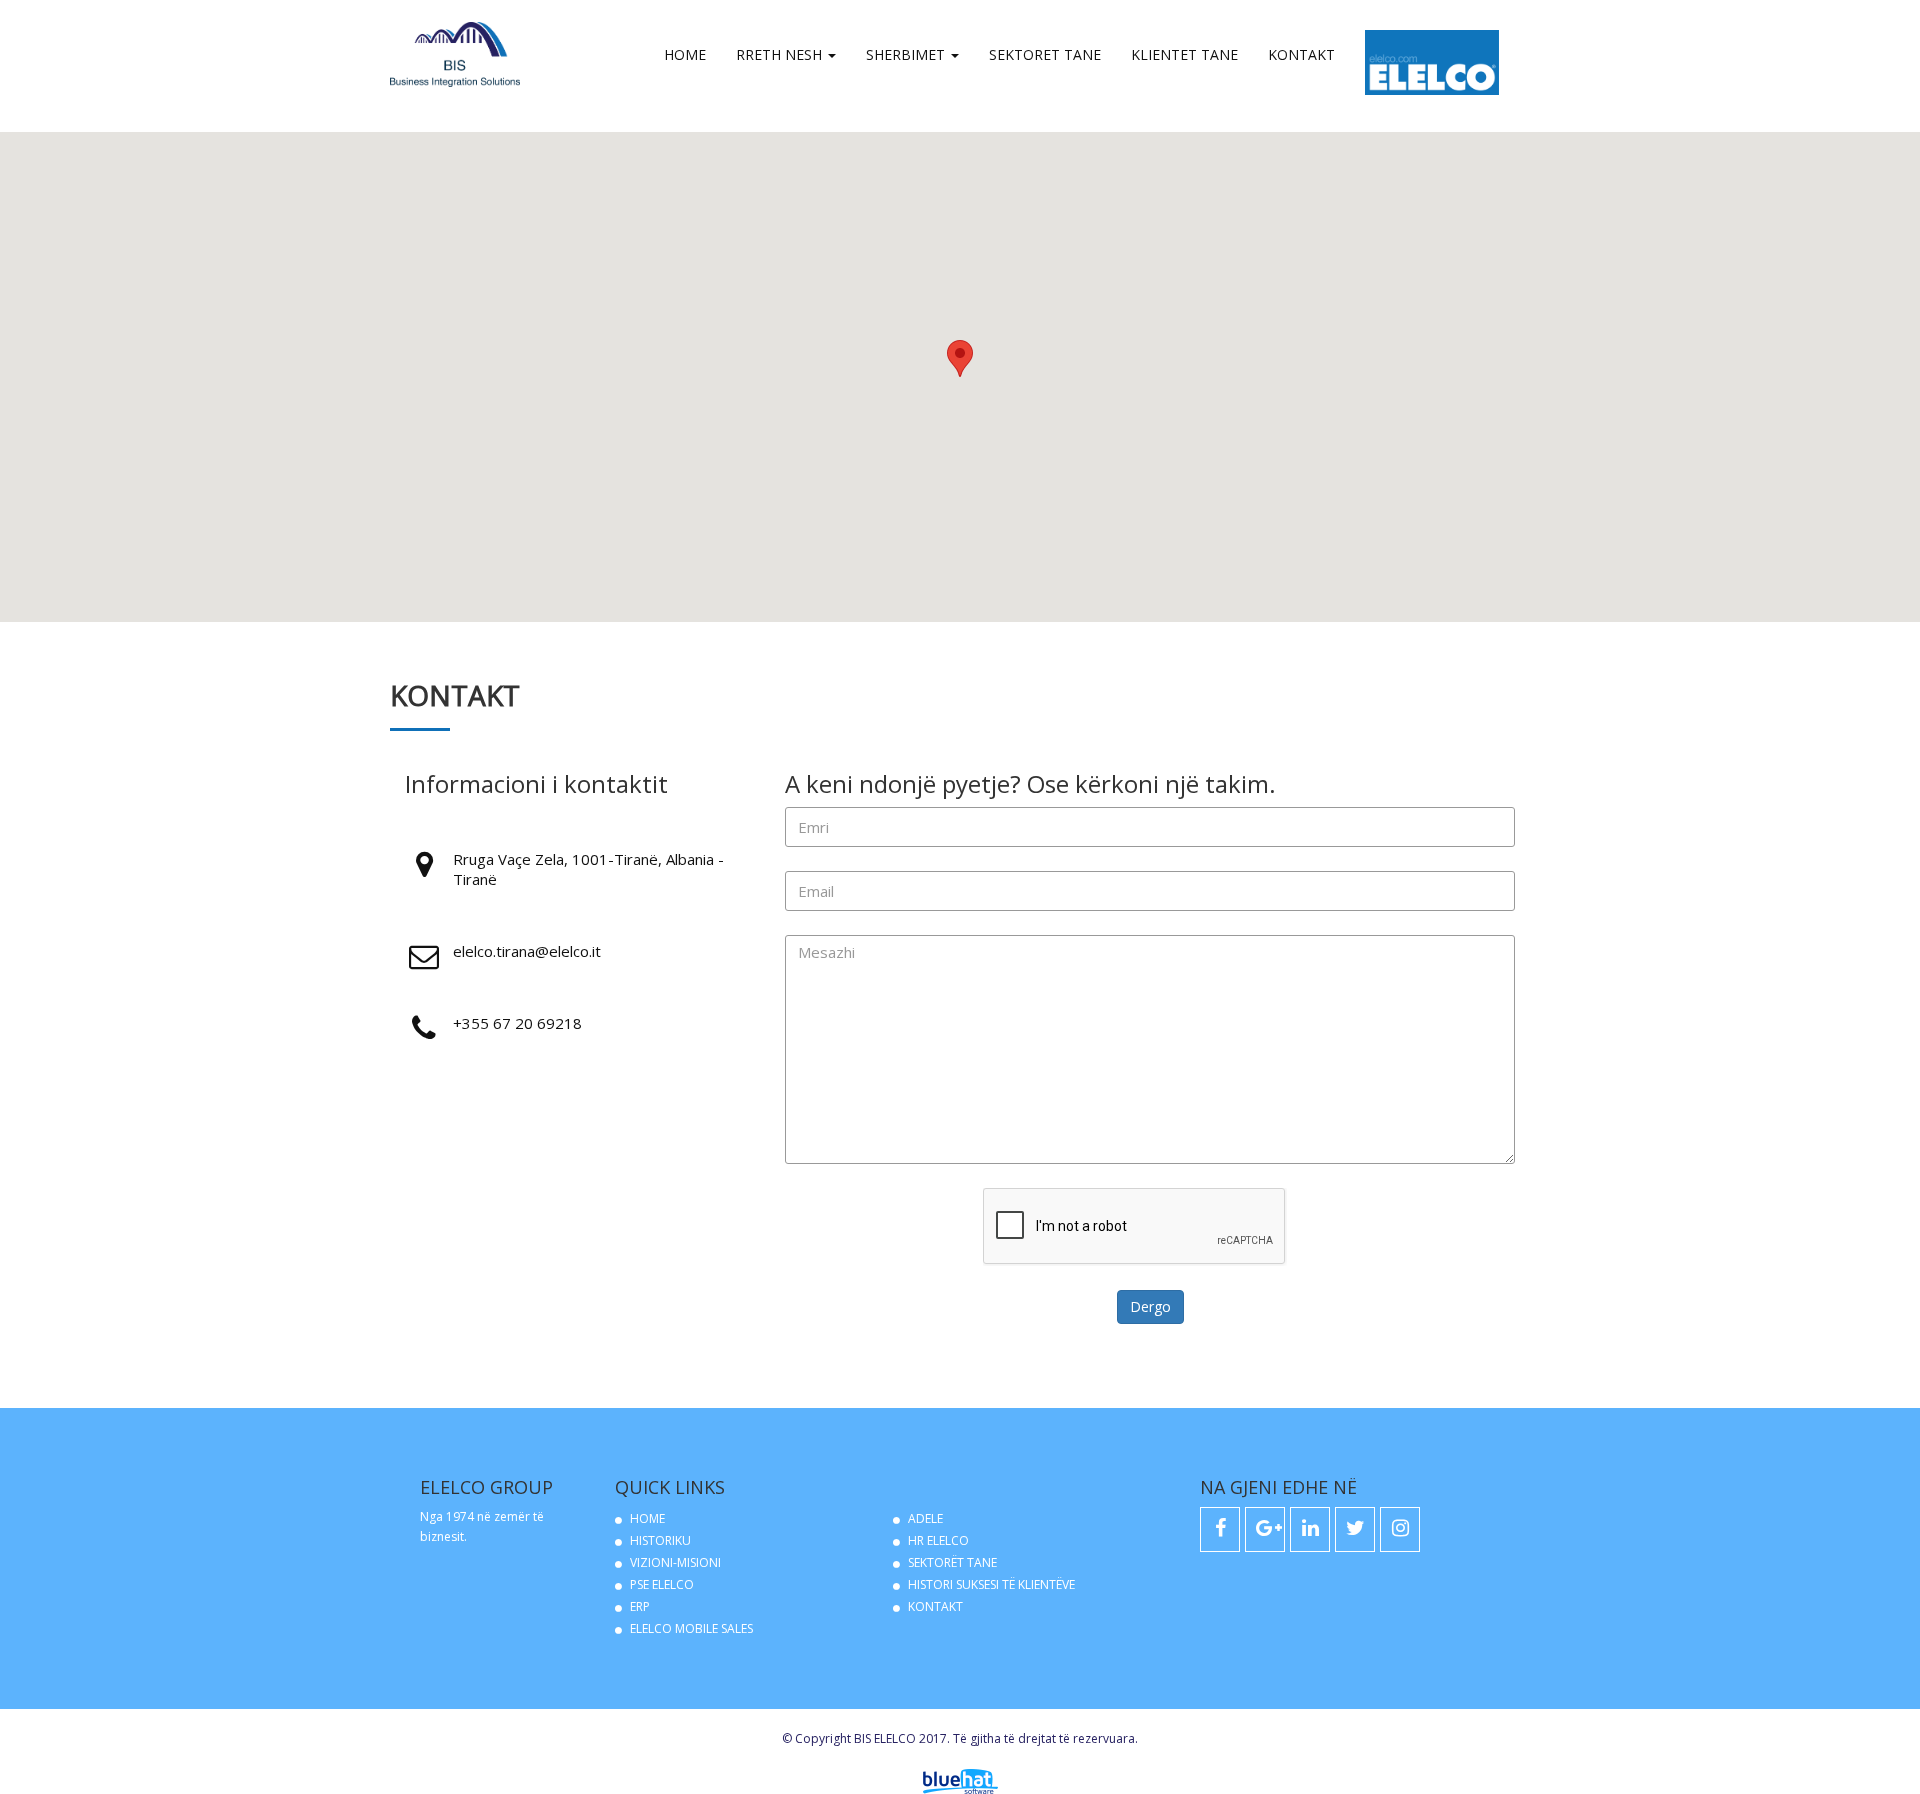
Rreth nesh (781, 54)
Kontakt (1301, 54)
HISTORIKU (660, 1540)
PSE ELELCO (662, 1584)
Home (685, 54)
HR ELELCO (938, 1540)
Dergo (1150, 1306)
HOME (647, 1518)
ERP (640, 1606)
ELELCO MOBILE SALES (691, 1628)
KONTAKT (935, 1606)
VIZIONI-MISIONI (675, 1562)
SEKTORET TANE (1045, 54)
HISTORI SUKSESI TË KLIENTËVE (991, 1584)
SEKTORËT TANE (952, 1562)
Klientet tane (1184, 54)
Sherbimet (907, 54)
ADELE (925, 1518)
